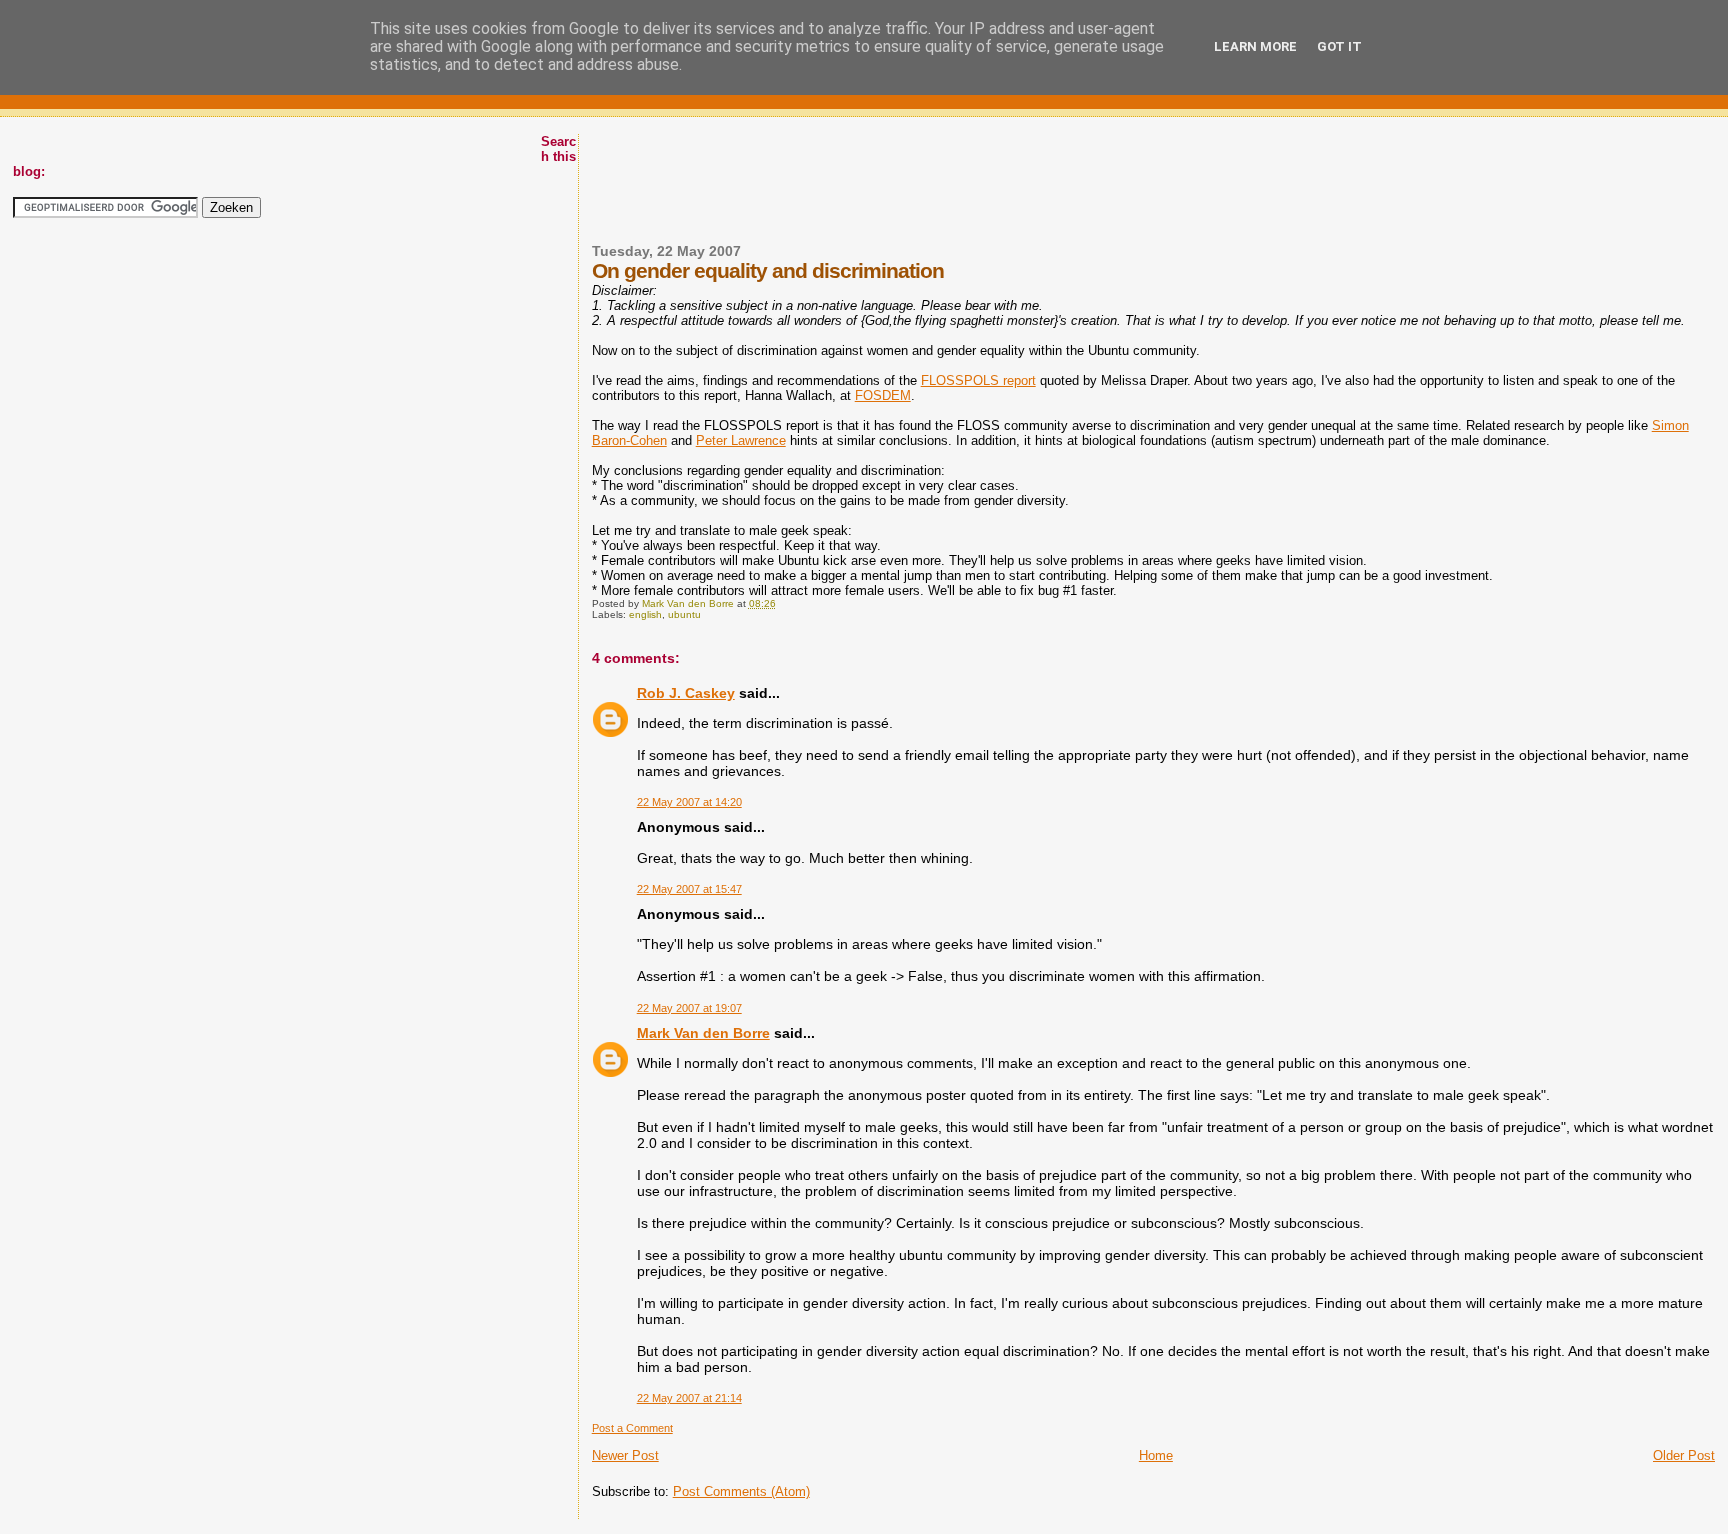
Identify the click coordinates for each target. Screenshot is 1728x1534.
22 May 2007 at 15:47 (689, 889)
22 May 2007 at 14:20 (689, 802)
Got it (1339, 46)
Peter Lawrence (741, 440)
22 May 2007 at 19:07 (689, 1008)
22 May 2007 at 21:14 (689, 1398)
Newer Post (625, 1455)
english (645, 614)
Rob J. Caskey (686, 693)
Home (1156, 1455)
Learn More (1255, 46)
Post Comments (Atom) (741, 1491)
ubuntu (684, 614)
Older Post (1684, 1455)
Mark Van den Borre (703, 1033)
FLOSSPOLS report (978, 380)
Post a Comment (632, 1428)
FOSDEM (883, 395)
